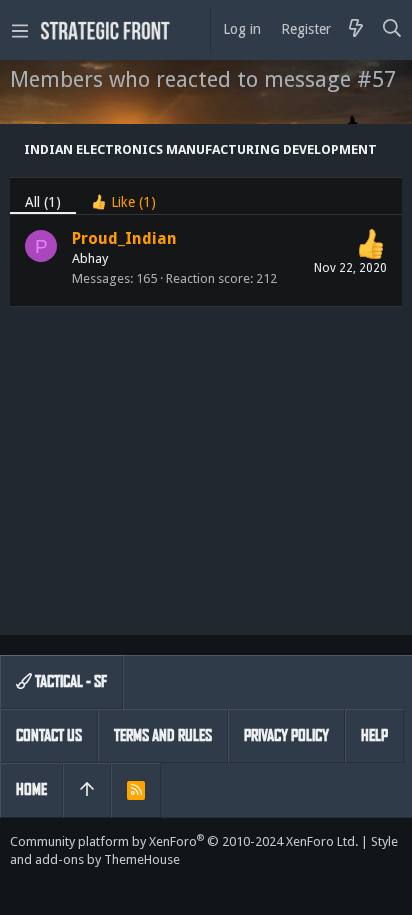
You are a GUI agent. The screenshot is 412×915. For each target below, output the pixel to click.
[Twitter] (19, 884)
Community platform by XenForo (184, 841)
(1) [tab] (43, 202)
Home (31, 789)
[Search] (392, 30)
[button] (20, 30)
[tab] (123, 196)
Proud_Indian (124, 238)
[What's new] (356, 30)
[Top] (87, 790)
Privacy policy (286, 735)
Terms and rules (163, 735)
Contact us (49, 735)
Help (374, 735)
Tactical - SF (69, 681)
